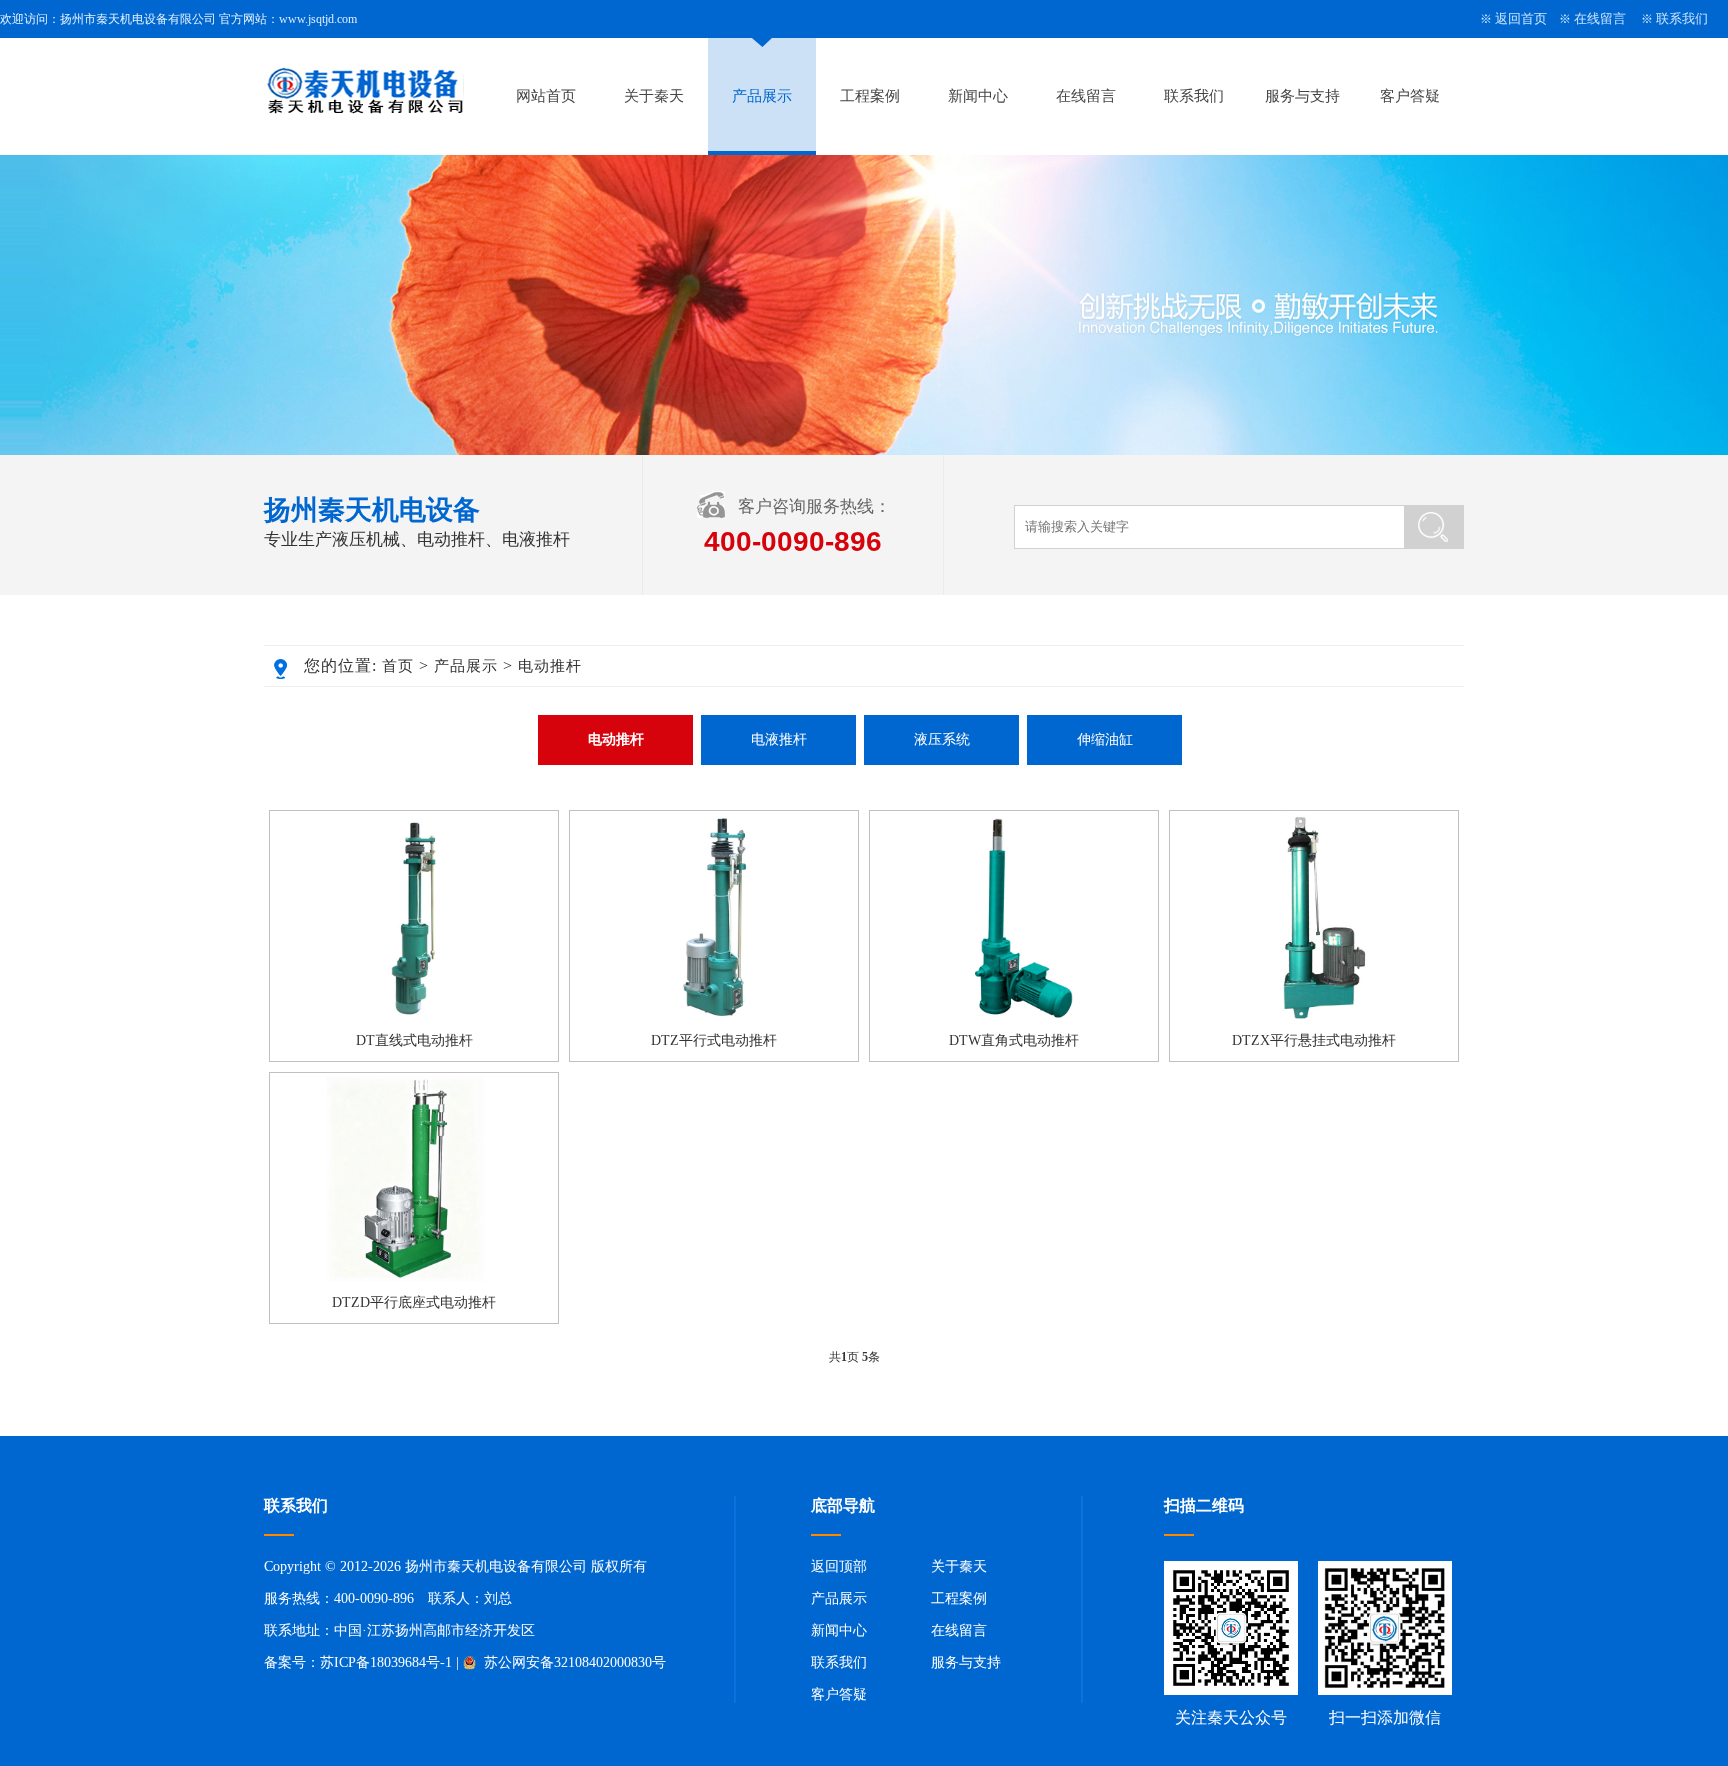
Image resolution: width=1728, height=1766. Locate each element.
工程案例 (870, 96)
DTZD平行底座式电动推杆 (414, 1302)
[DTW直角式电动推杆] (1014, 1017)
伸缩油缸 (1105, 739)
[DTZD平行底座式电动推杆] (414, 1279)
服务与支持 (1302, 96)
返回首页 (1521, 18)
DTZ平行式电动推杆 (714, 1040)
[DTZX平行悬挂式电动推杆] (1314, 1017)
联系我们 (1682, 18)
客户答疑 (1410, 96)
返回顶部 (839, 1566)
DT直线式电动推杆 (414, 1040)
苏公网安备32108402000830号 (573, 1662)
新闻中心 (978, 96)
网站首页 (546, 96)
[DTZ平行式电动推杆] (714, 1017)
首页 (398, 666)
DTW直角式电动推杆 (1014, 1040)
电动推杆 (550, 666)
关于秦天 (654, 96)
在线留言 (1600, 18)
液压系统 (942, 739)
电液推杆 (779, 739)
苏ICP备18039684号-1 (386, 1662)
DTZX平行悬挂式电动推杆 (1314, 1040)
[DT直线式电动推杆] (414, 1017)
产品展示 (762, 96)
